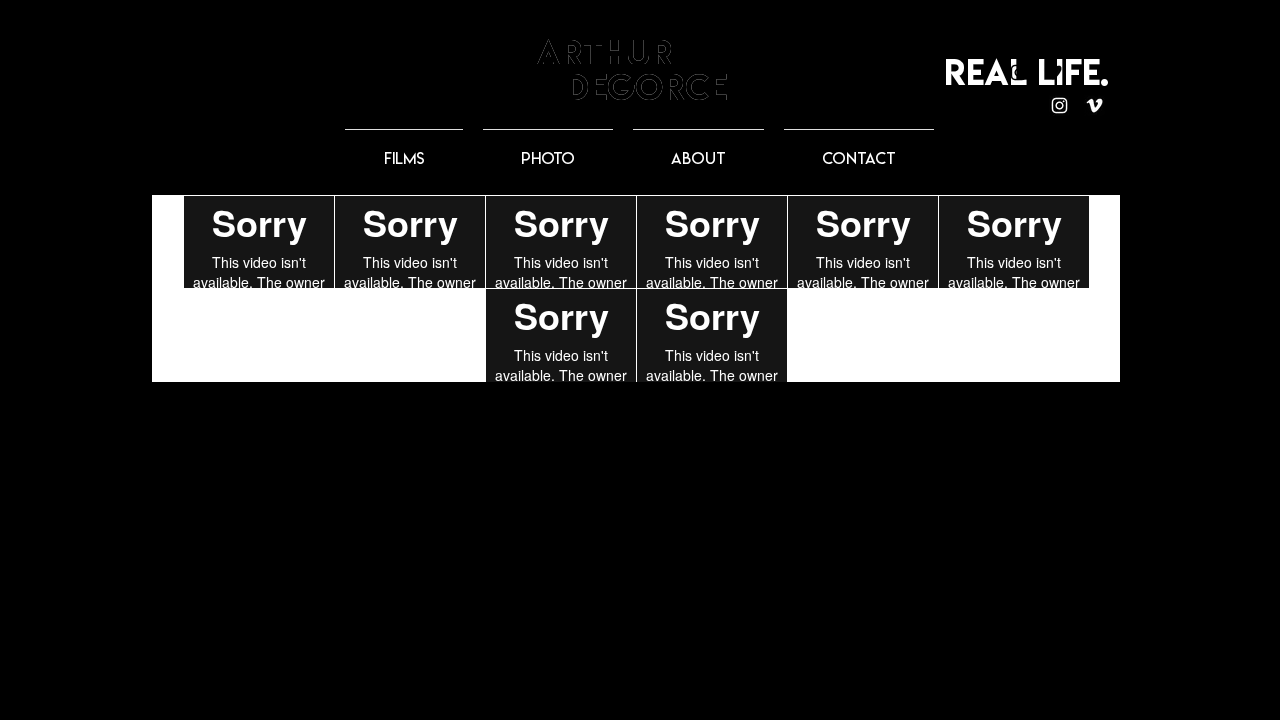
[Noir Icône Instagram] (1018, 72)
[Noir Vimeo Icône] (1053, 72)
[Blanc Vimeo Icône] (1094, 105)
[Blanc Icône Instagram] (1059, 105)
